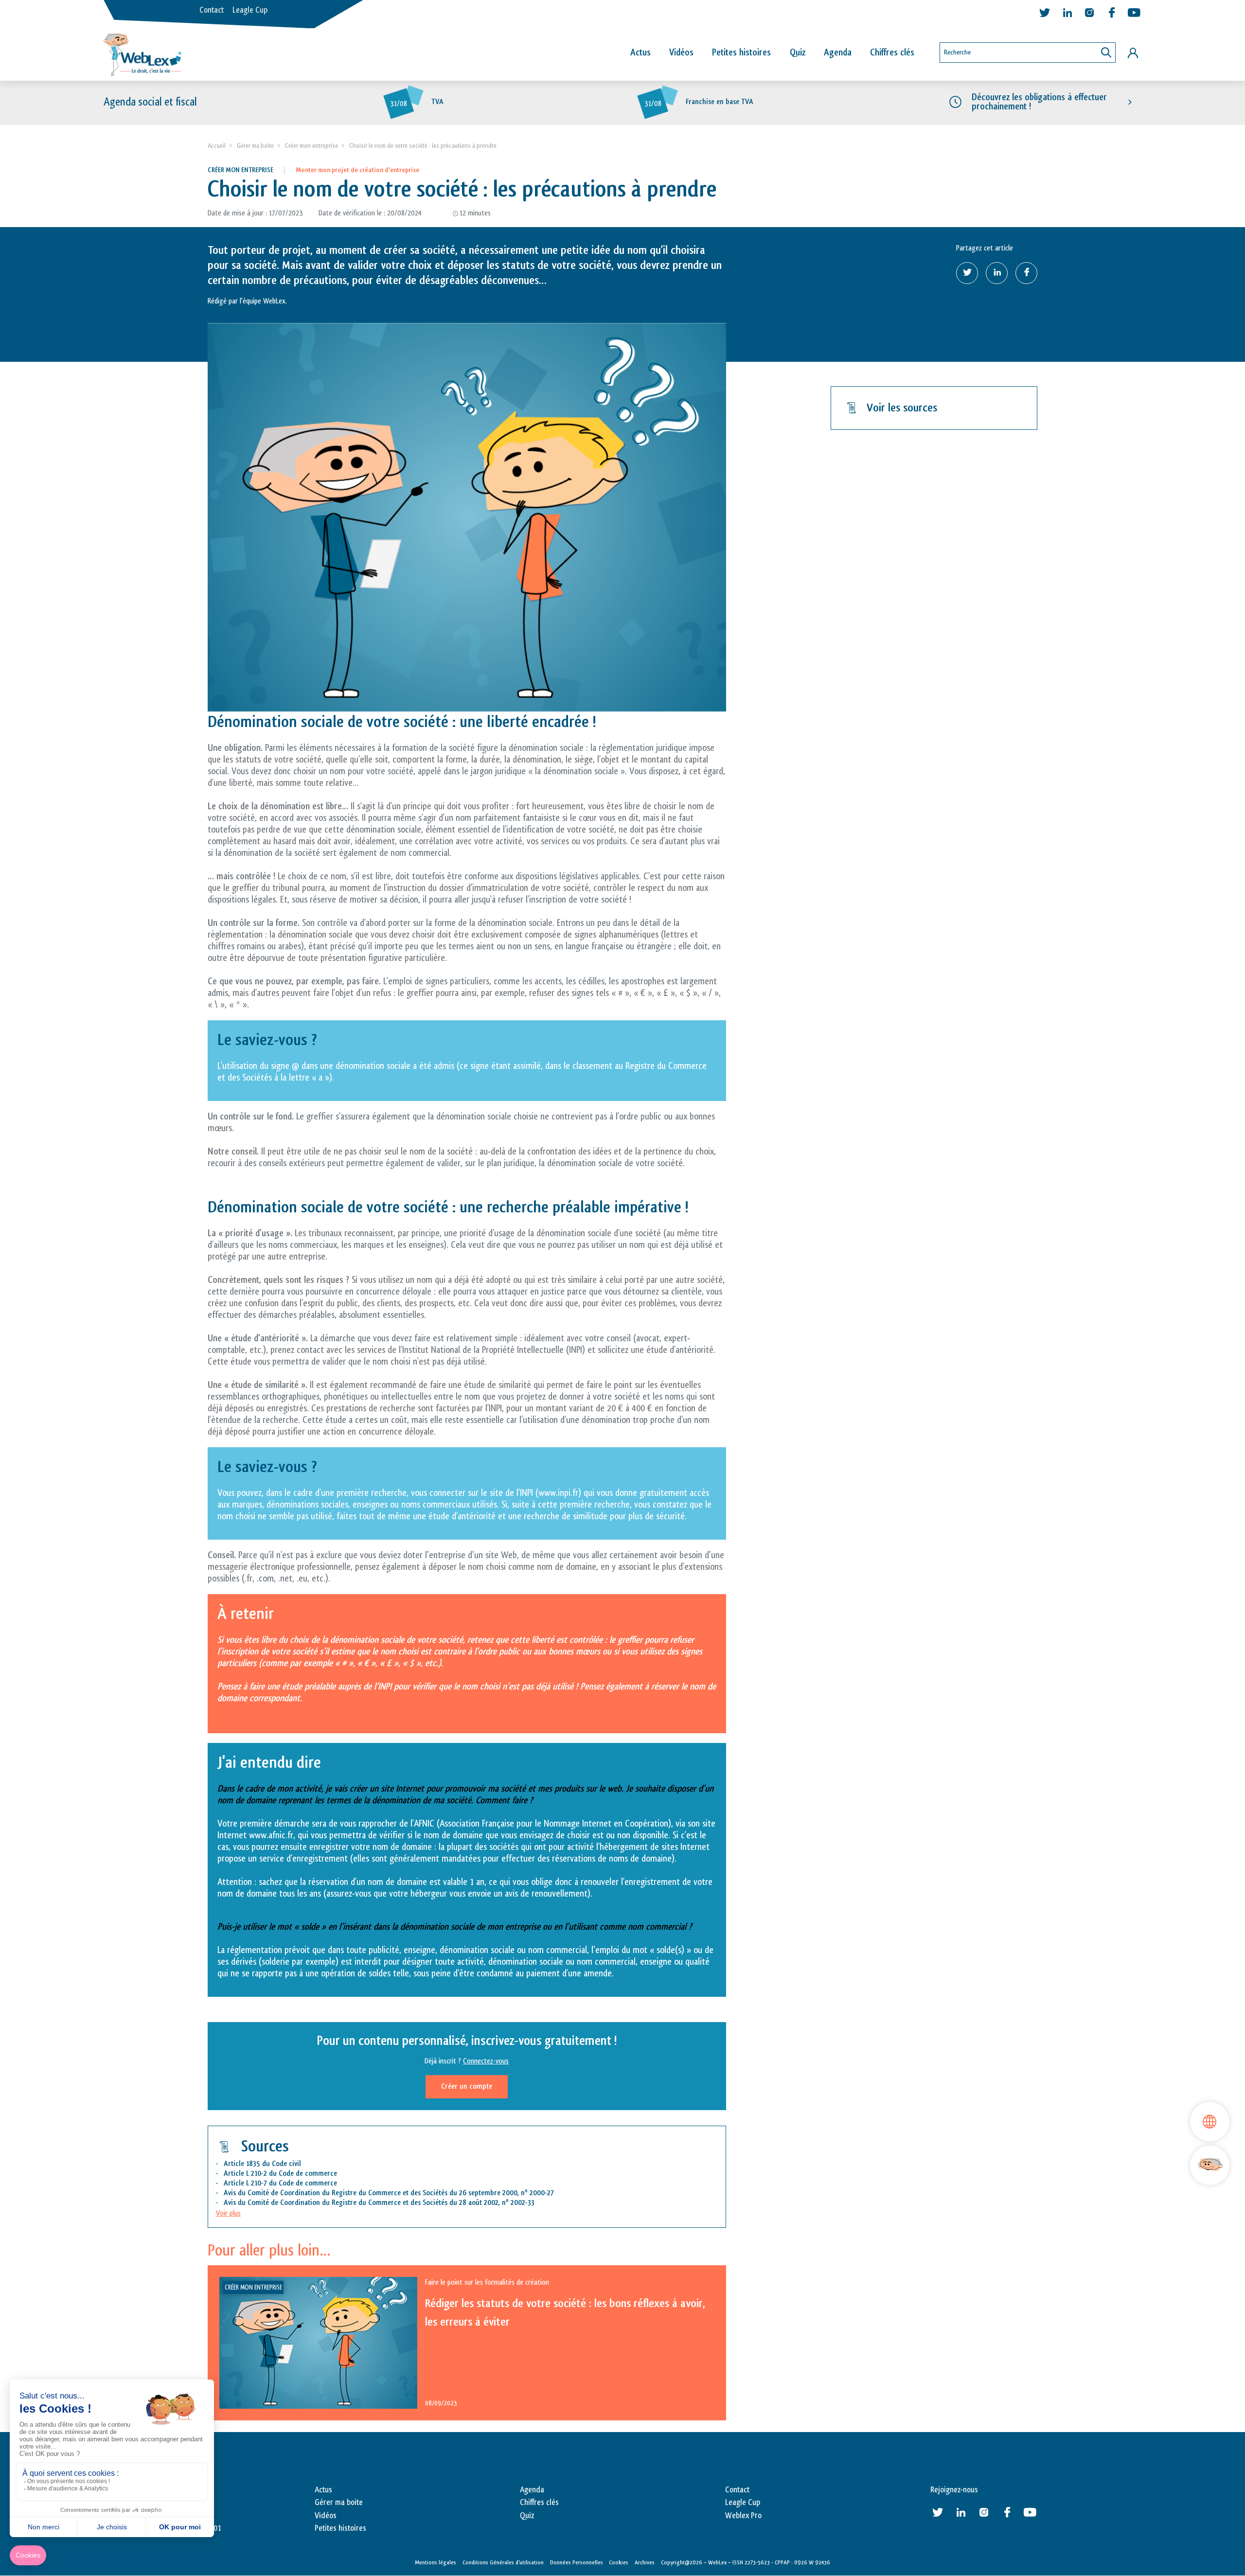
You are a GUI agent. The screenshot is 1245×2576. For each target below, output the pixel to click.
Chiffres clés (892, 53)
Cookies (619, 2562)
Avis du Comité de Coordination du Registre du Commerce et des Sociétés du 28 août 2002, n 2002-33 (379, 2203)
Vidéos (681, 53)
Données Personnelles (577, 2562)
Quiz (798, 53)
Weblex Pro (743, 2516)
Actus (640, 53)
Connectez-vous (486, 2061)
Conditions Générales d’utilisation (503, 2562)
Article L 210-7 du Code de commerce (280, 2183)
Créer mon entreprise (311, 146)
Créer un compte (467, 2087)
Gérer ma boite (255, 146)
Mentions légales (436, 2562)
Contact (212, 10)
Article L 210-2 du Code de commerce (280, 2174)
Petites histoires (741, 53)
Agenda (838, 53)
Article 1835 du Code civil (262, 2164)
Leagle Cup (250, 10)
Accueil (217, 146)
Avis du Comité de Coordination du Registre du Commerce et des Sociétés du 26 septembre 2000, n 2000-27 (389, 2193)
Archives (645, 2562)
